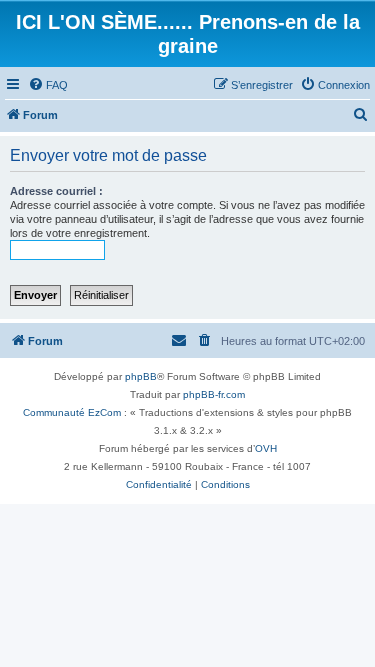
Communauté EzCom (72, 412)
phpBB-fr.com (214, 394)
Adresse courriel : (56, 191)
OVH (266, 448)
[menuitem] (48, 85)
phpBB (141, 376)
